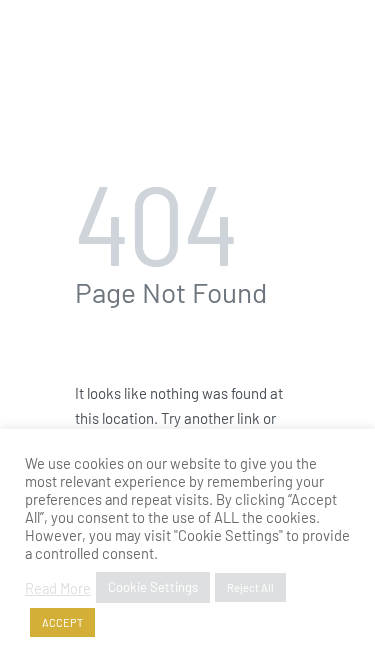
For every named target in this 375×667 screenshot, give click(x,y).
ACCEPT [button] (62, 622)
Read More (58, 588)
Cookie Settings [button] (153, 587)
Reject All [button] (250, 587)
